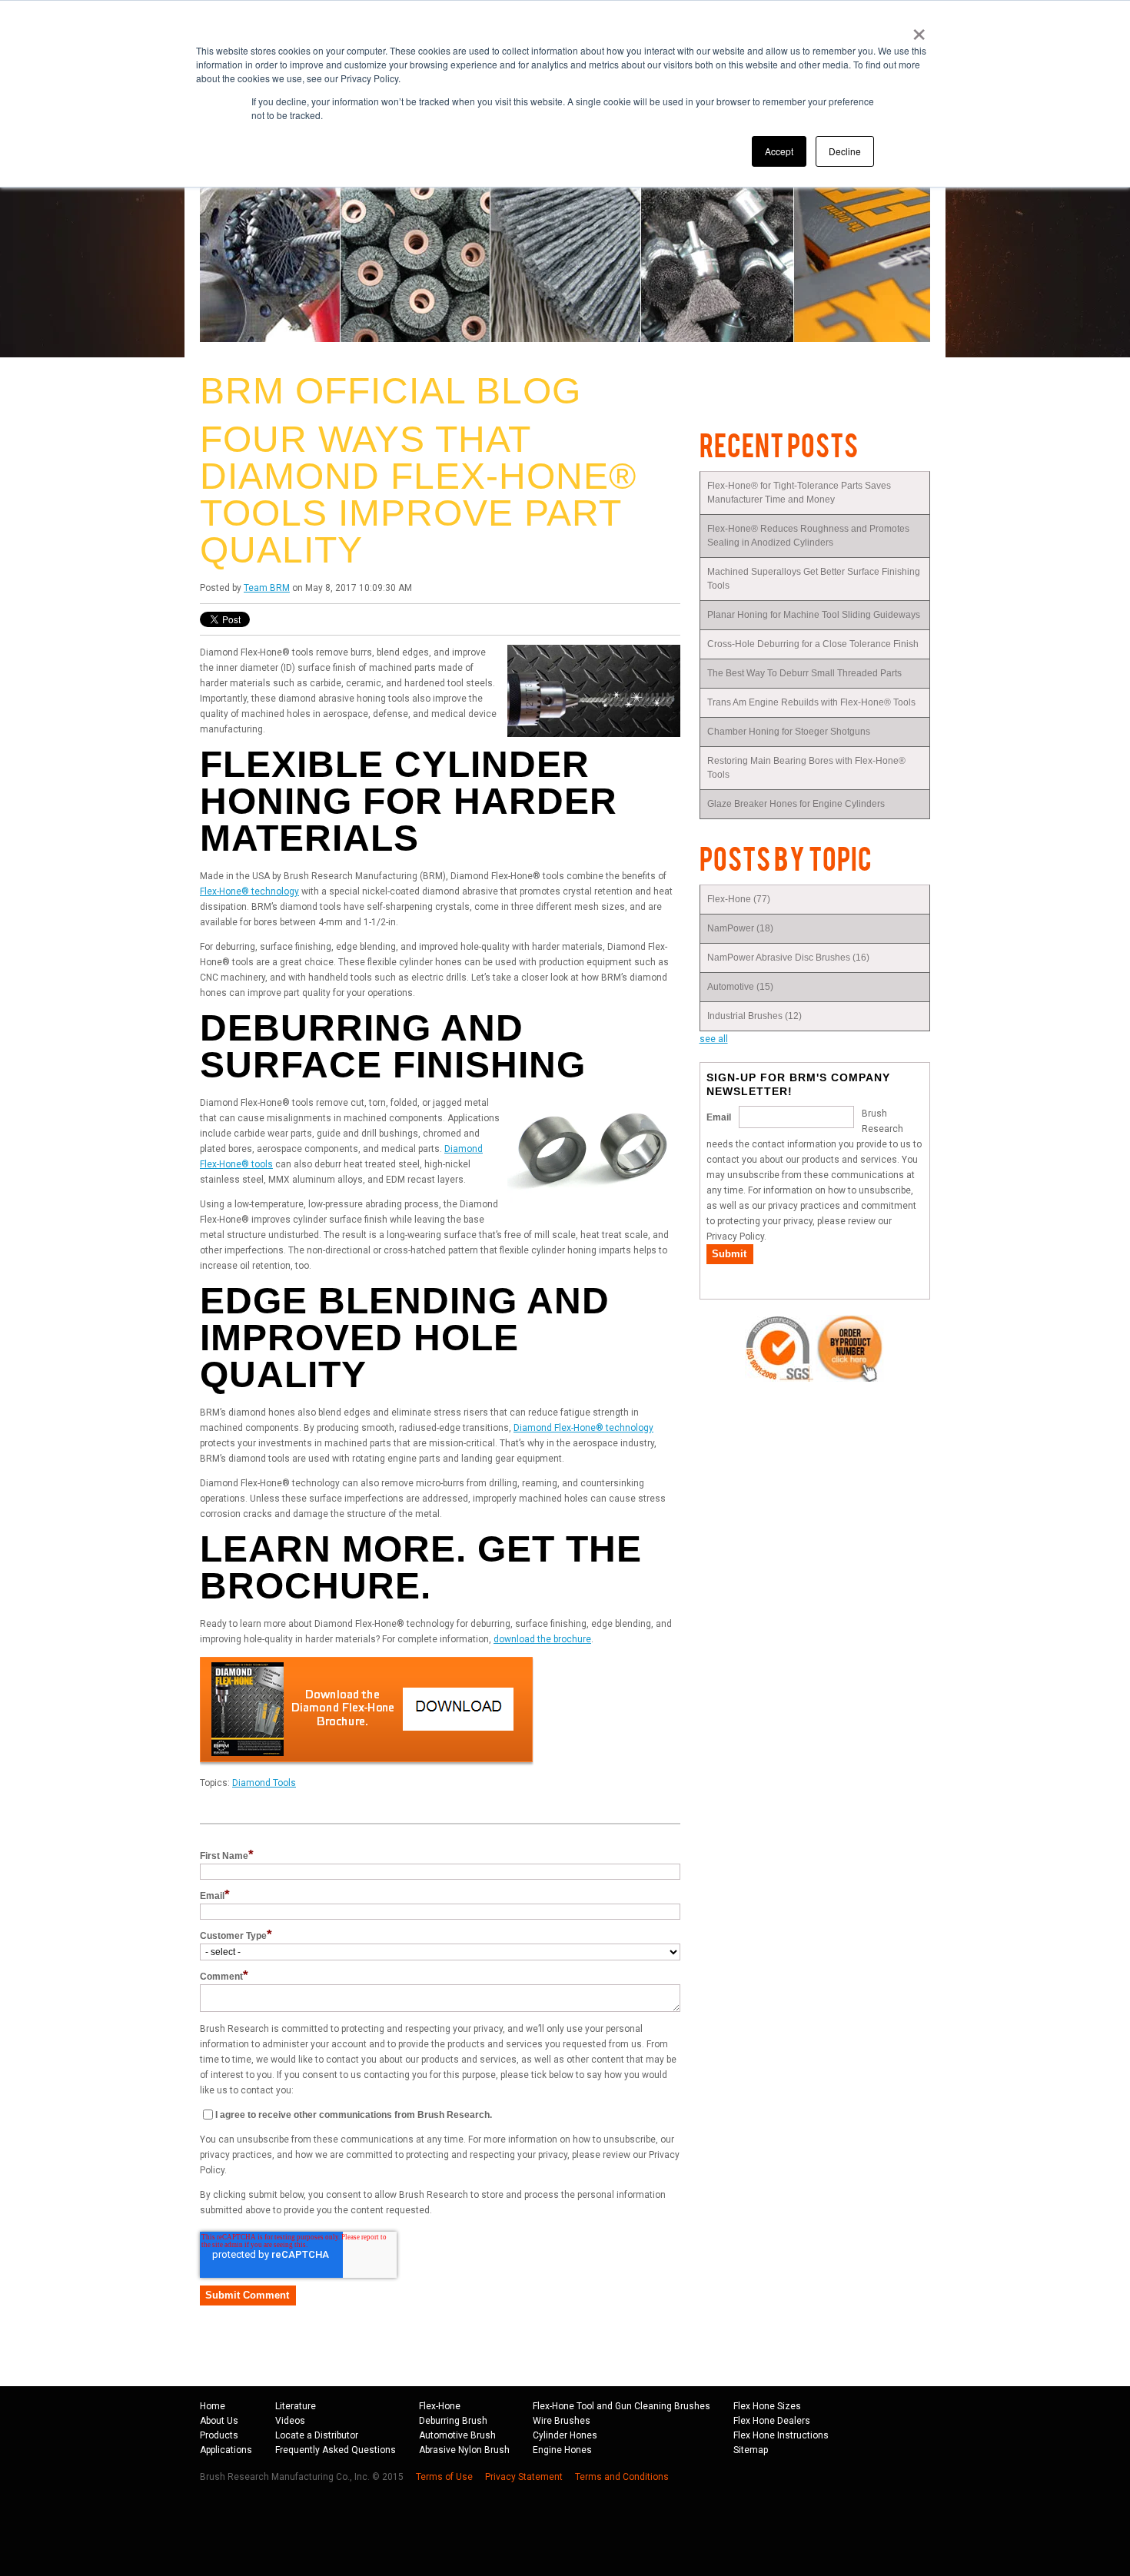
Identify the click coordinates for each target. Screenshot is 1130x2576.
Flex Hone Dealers (772, 2421)
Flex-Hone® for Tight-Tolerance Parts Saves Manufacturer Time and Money (799, 493)
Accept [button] (779, 151)
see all (714, 1039)
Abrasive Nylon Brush (464, 2450)
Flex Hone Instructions (781, 2435)
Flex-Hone (739, 899)
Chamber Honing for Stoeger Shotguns (789, 732)
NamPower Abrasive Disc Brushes (788, 958)
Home (213, 2406)
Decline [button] (845, 151)
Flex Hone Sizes (767, 2406)
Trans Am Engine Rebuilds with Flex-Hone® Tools (811, 702)
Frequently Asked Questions (336, 2450)
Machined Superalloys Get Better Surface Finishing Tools (814, 579)
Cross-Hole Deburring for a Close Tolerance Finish (813, 644)
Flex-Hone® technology (249, 891)
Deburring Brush (453, 2421)
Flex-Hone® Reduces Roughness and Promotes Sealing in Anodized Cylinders (808, 536)
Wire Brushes (562, 2421)
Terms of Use (444, 2477)
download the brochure (542, 1639)
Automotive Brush (457, 2435)
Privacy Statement (524, 2477)
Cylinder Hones (565, 2435)
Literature (296, 2406)
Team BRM (267, 588)
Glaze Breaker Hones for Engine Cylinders (797, 804)
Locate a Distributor (317, 2435)
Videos (290, 2421)
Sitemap (751, 2450)
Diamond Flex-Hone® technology (583, 1428)
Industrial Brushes (754, 1016)
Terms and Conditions (622, 2477)
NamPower (740, 928)
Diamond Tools (264, 1783)
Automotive (740, 987)
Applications (226, 2450)
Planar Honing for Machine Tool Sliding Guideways (814, 615)
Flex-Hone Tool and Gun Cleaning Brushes (621, 2406)
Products (219, 2435)
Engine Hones (562, 2450)
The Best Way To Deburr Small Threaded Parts (804, 673)
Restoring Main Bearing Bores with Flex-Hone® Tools (806, 768)
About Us (219, 2421)
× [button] (919, 29)
